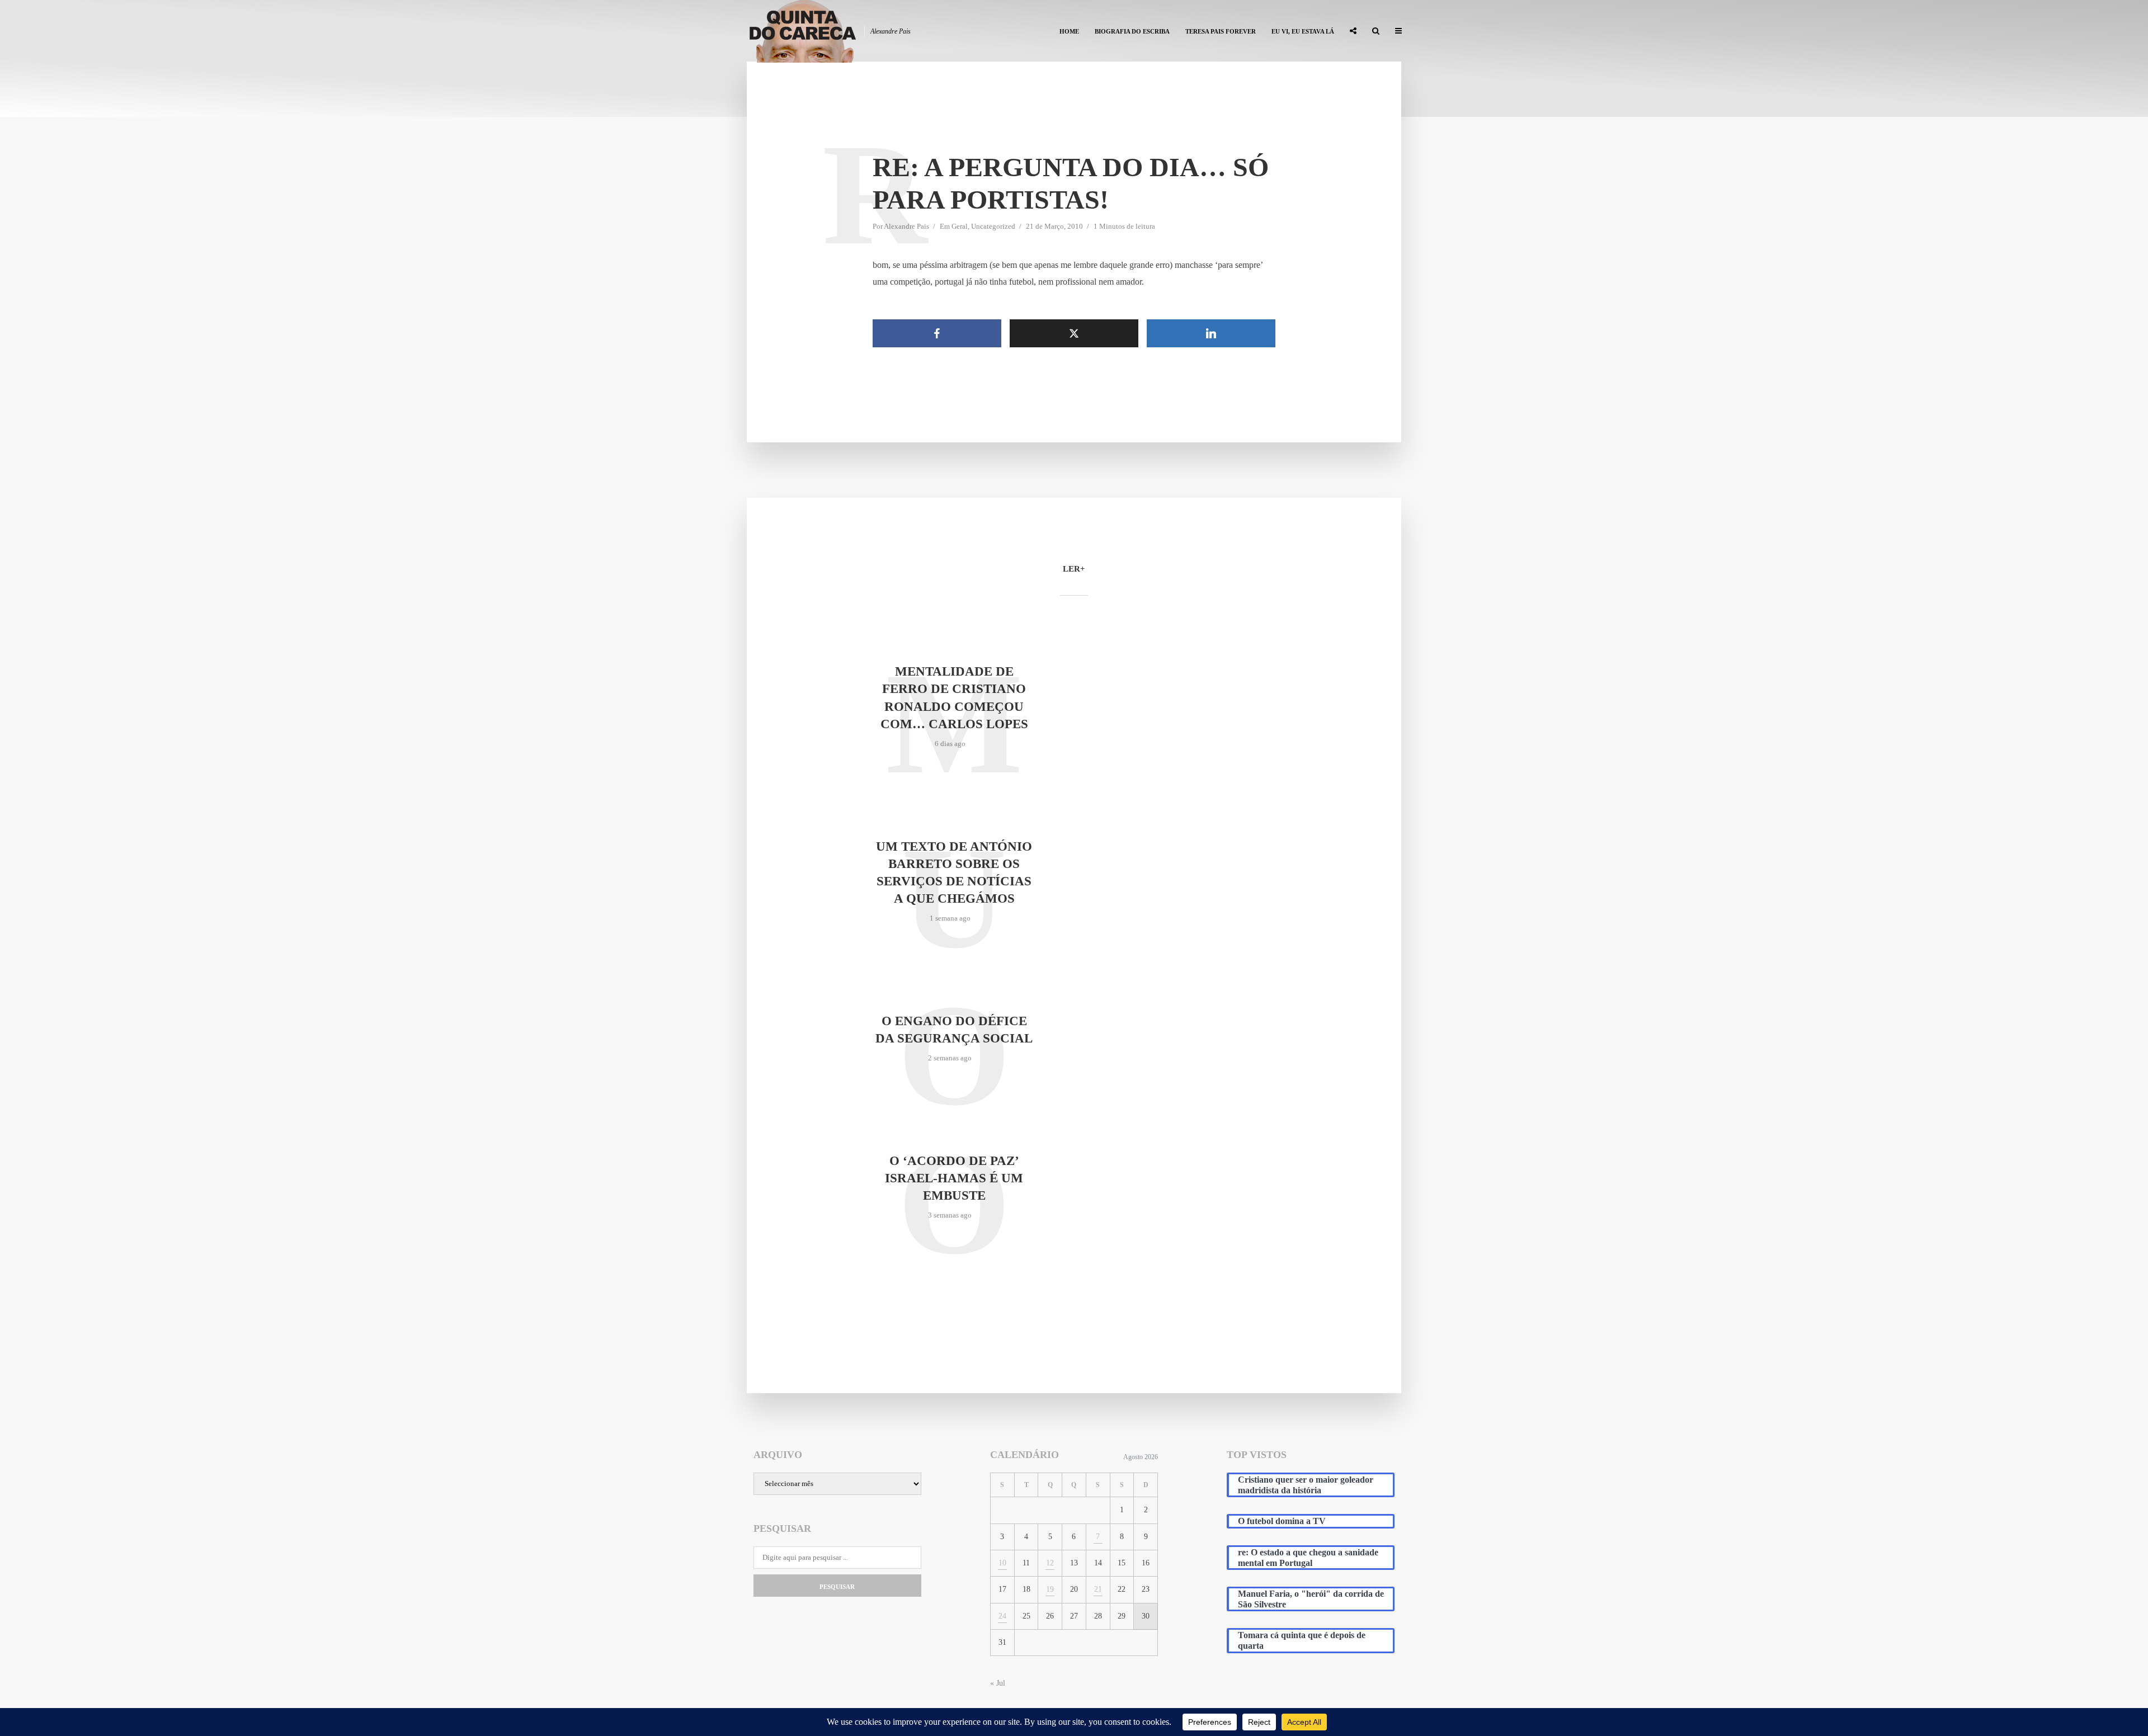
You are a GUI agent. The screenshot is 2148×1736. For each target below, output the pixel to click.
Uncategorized (993, 226)
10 (1002, 1563)
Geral (960, 226)
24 (1002, 1616)
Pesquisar (837, 1587)
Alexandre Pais (906, 226)
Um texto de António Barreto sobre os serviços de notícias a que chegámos (954, 872)
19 (1050, 1589)
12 (1050, 1563)
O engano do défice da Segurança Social (954, 1030)
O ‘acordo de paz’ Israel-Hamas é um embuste (954, 1178)
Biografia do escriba (1132, 31)
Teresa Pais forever (1221, 31)
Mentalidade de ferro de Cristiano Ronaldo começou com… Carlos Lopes (954, 697)
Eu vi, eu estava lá (1303, 31)
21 (1098, 1589)
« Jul (998, 1683)
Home (1069, 31)
